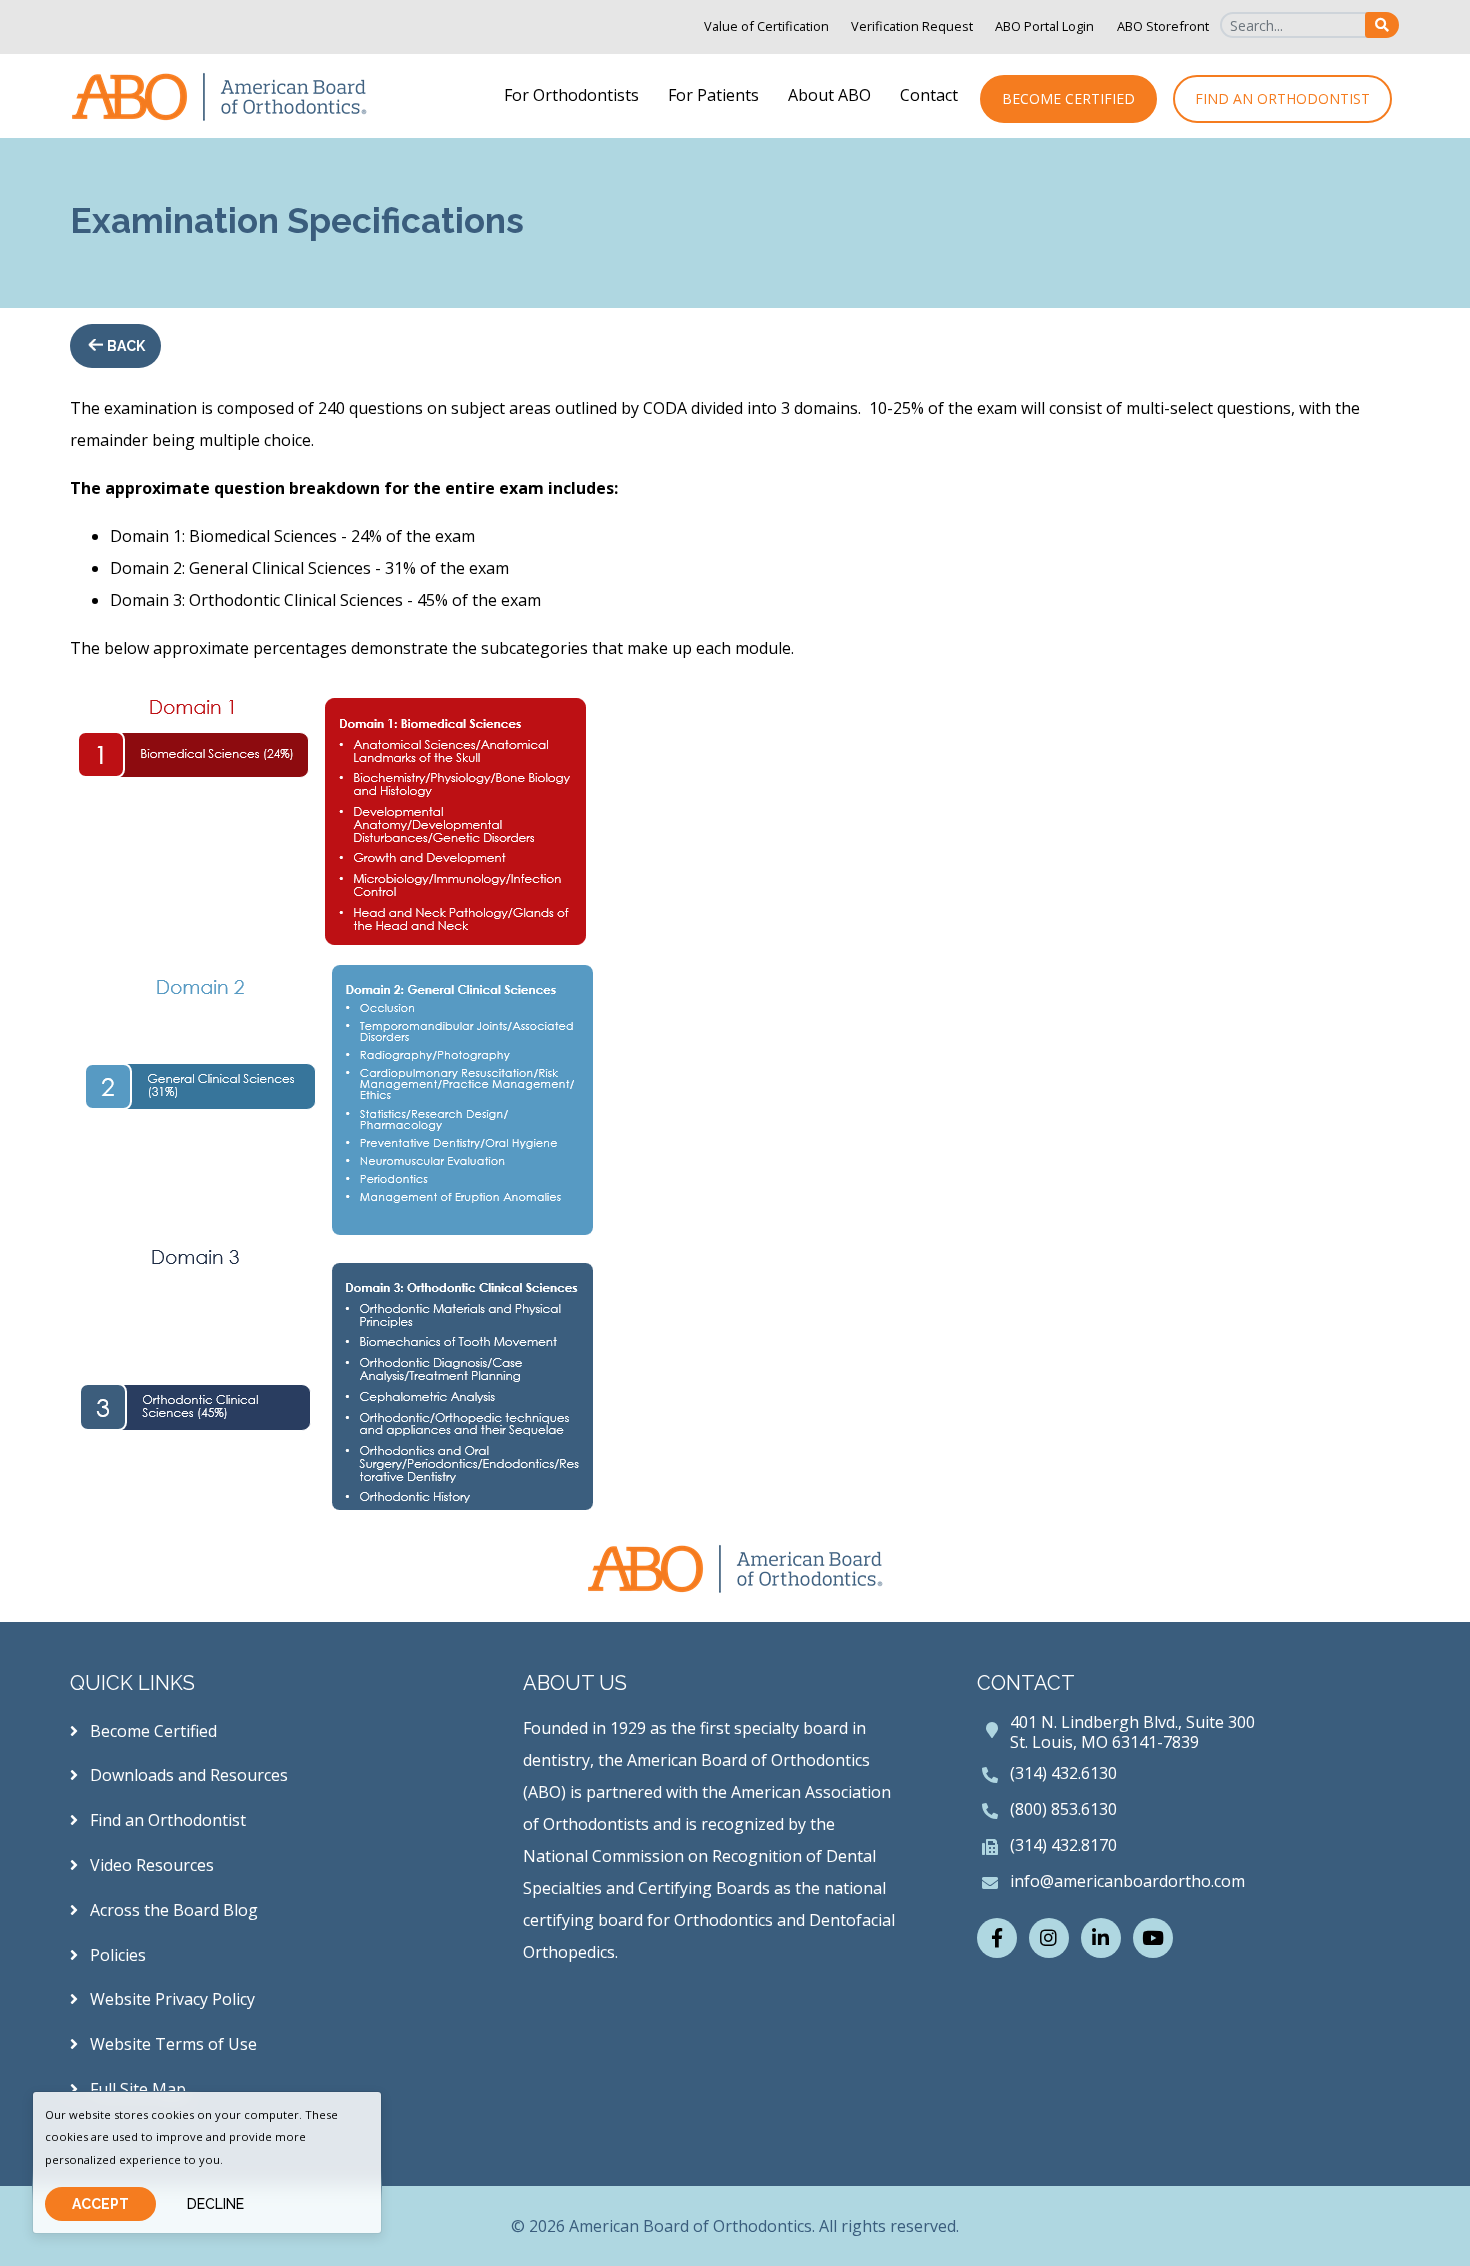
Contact (929, 95)
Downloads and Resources (187, 1775)
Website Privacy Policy (170, 1999)
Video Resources (150, 1865)
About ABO (829, 95)
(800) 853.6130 (1063, 1809)
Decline (215, 2204)
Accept (100, 2204)
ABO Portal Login (1044, 26)
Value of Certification (766, 26)
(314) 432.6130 (1063, 1773)
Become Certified (1068, 98)
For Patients (713, 95)
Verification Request (912, 26)
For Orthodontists (571, 95)
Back (124, 346)
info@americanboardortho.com (1127, 1881)
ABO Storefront (1163, 26)
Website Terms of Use (171, 2044)
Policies (116, 1955)
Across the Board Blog (172, 1910)
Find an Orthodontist (1282, 98)
